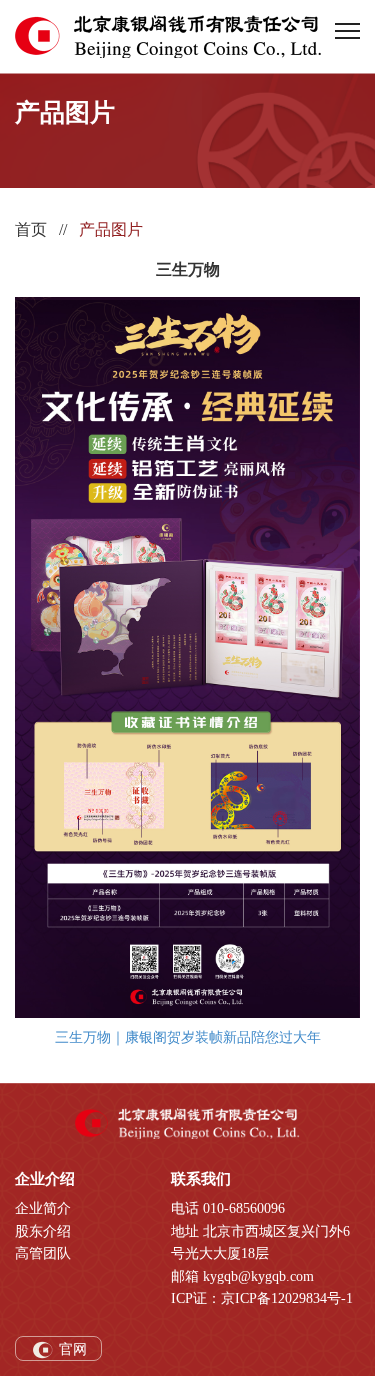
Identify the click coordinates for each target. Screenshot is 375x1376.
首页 (31, 229)
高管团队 (43, 1253)
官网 (71, 1349)
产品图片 (111, 229)
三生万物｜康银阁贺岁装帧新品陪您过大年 (188, 1037)
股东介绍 (43, 1231)
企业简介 (43, 1208)
